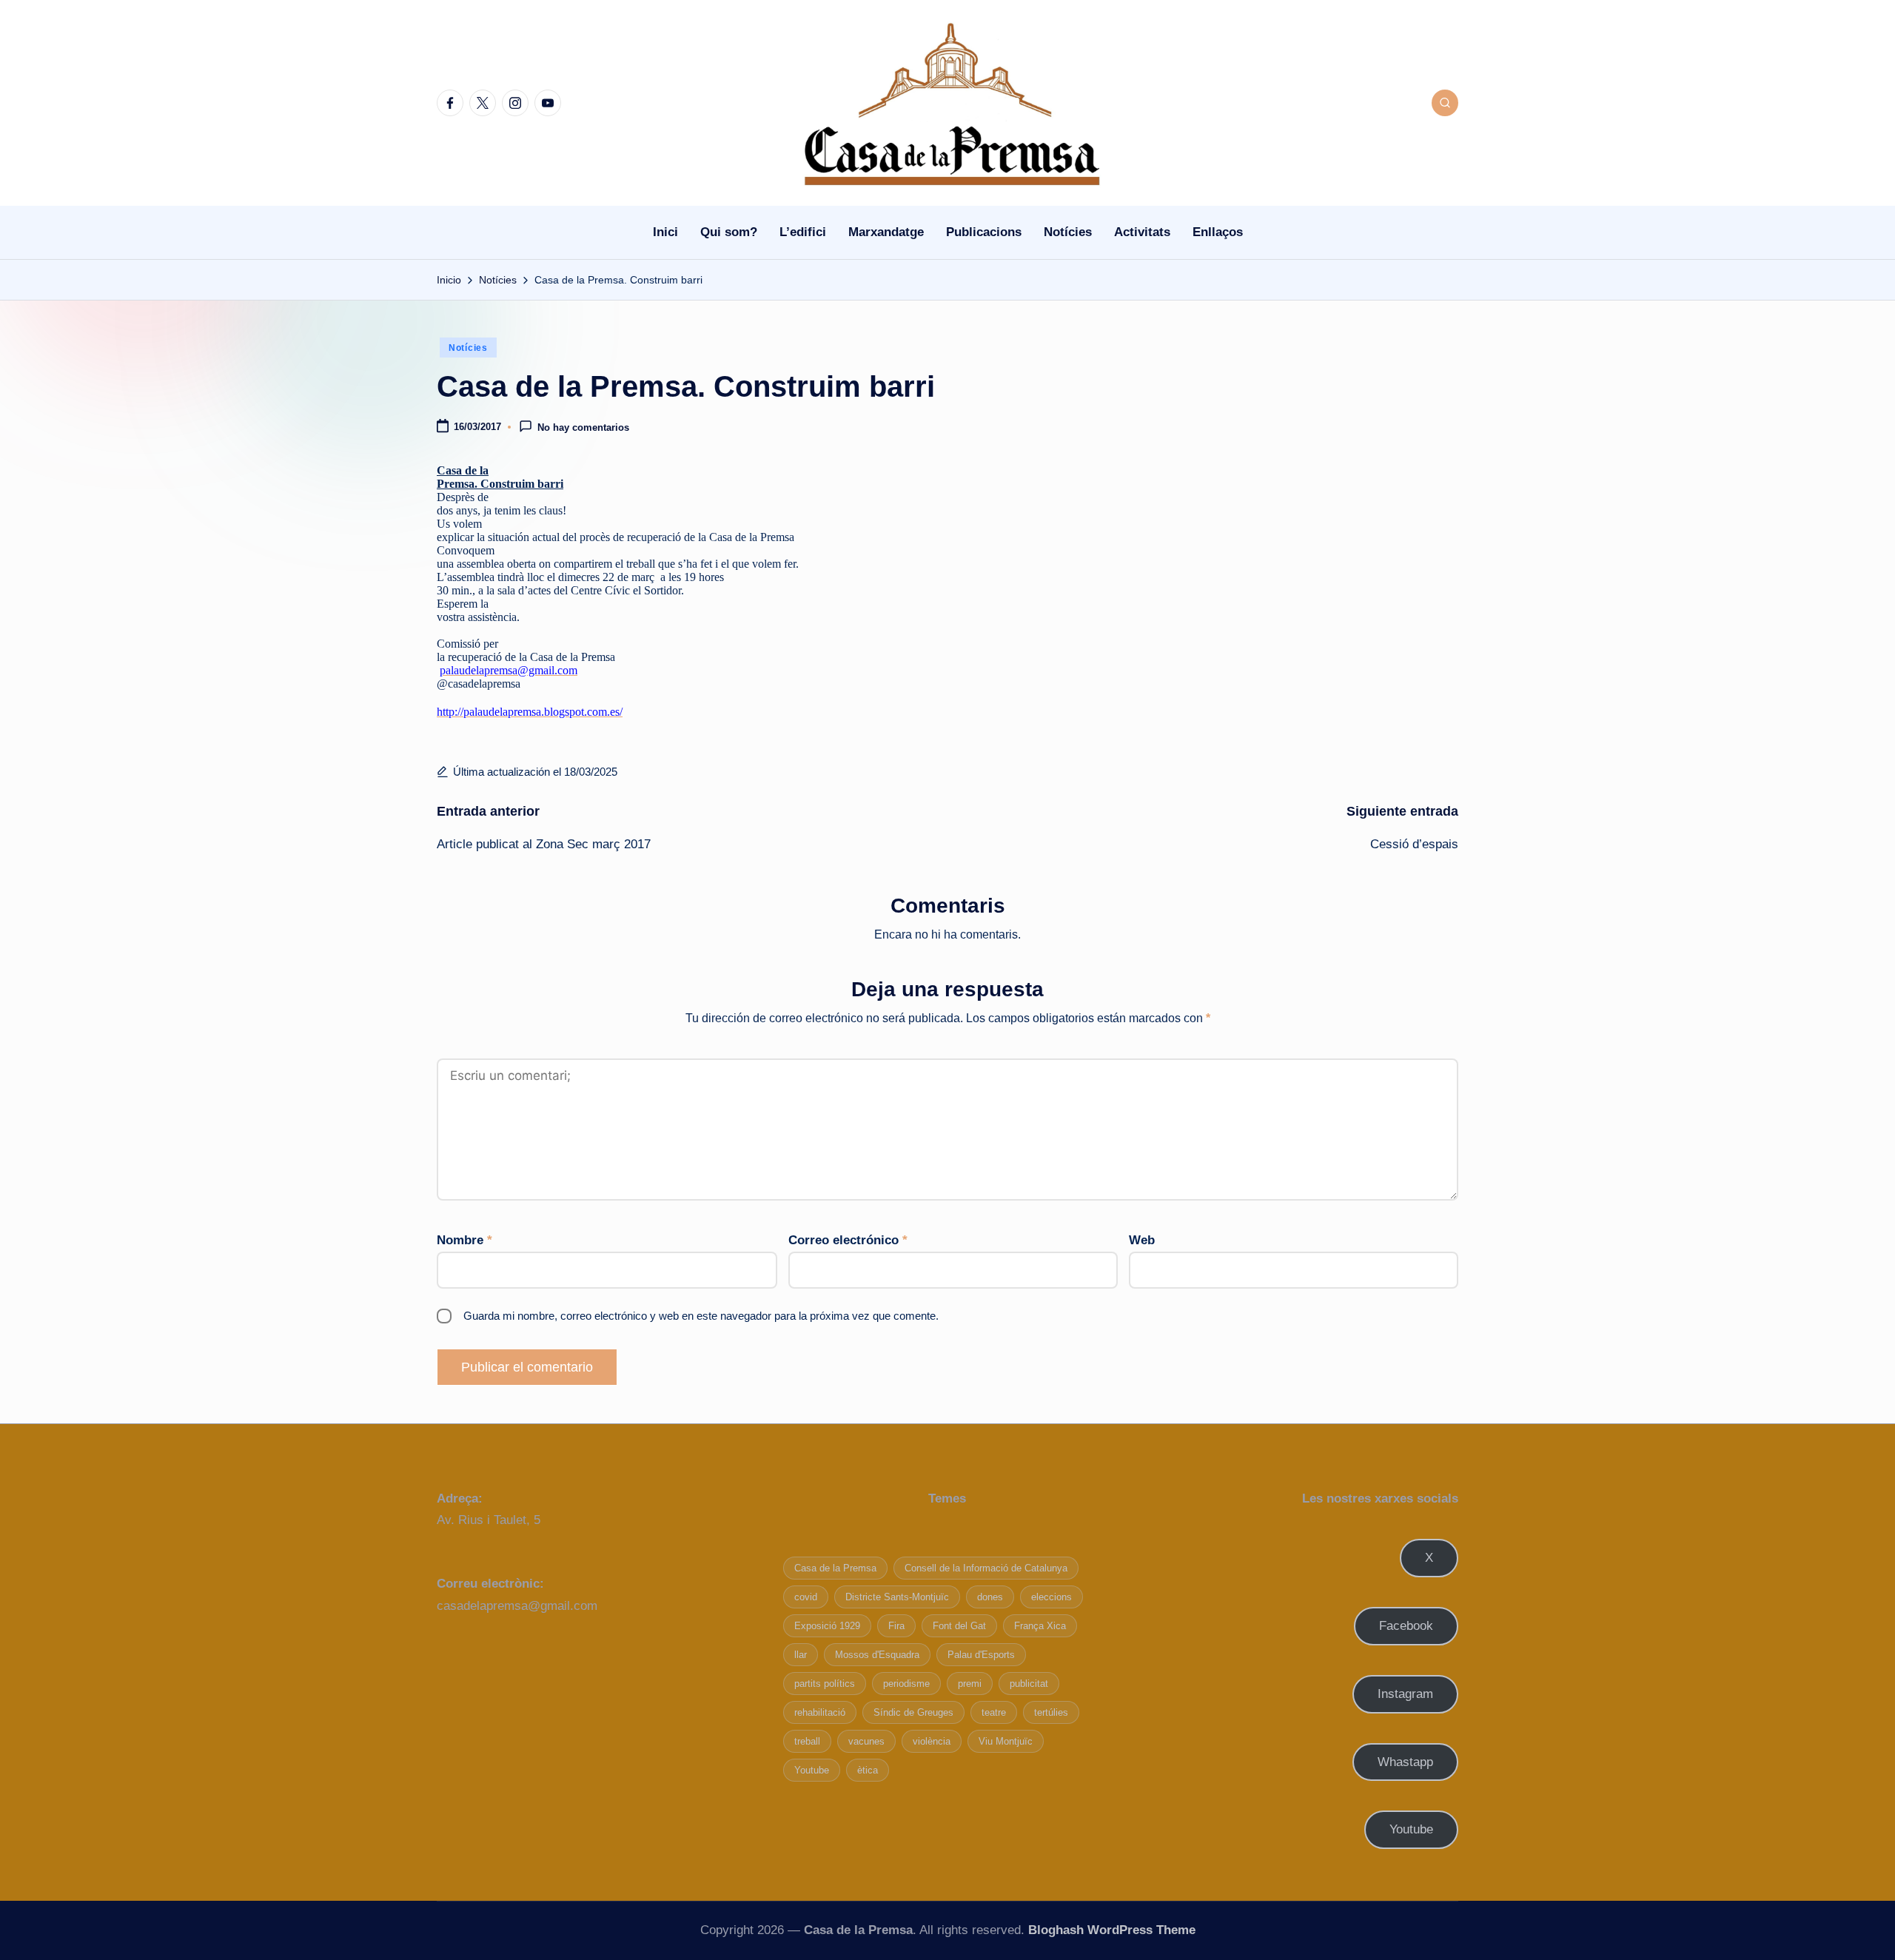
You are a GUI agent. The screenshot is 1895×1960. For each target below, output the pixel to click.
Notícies (468, 348)
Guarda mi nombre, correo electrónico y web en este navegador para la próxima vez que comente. (701, 1316)
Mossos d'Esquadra (877, 1655)
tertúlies (1051, 1712)
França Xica (1040, 1626)
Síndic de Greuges (913, 1712)
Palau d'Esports (981, 1655)
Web (1142, 1240)
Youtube (812, 1770)
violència (932, 1741)
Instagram (1405, 1694)
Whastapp (1405, 1762)
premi (970, 1684)
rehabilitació (820, 1712)
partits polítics (825, 1684)
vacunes (866, 1741)
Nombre (464, 1240)
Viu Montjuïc (1006, 1741)
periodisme (906, 1684)
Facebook (1406, 1626)
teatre (994, 1712)
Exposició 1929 (827, 1626)
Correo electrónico (848, 1240)
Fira (896, 1626)
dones (990, 1597)
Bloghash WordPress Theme (1112, 1930)
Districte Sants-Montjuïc (897, 1597)
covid (806, 1597)
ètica (868, 1770)
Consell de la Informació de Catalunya (986, 1568)
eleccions (1052, 1597)
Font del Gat (959, 1626)
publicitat (1029, 1684)
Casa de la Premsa (835, 1568)
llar (801, 1655)
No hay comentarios (583, 428)
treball (807, 1741)
